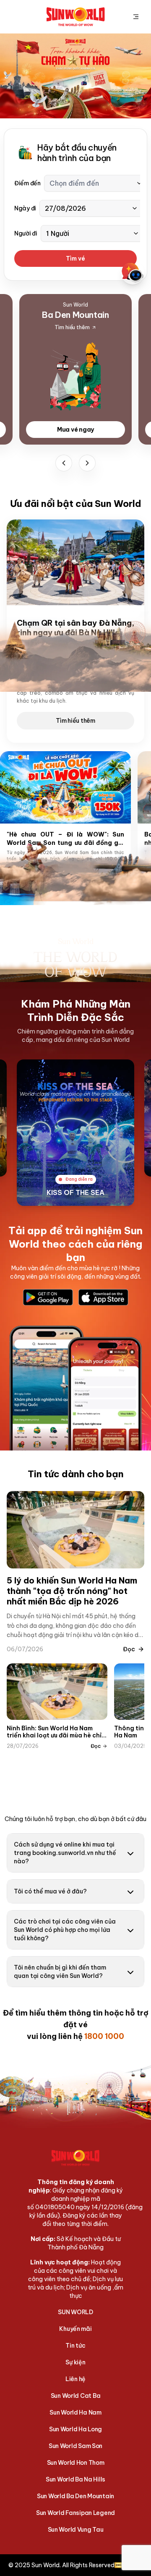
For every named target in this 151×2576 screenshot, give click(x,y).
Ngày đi (25, 208)
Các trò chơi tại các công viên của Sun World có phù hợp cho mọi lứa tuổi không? (65, 1930)
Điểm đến (27, 183)
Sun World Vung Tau (76, 2530)
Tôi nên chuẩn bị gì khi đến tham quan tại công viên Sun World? (60, 1972)
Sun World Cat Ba (76, 2396)
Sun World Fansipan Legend (75, 2513)
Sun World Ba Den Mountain (75, 2496)
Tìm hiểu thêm (75, 721)
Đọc (129, 1649)
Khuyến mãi (75, 2329)
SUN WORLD (75, 2312)
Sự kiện (75, 2362)
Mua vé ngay (75, 430)
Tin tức (75, 2346)
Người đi (26, 233)
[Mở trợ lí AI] (133, 273)
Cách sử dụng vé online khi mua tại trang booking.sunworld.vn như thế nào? (65, 1853)
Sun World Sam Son (75, 2446)
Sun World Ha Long (75, 2429)
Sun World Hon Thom (76, 2463)
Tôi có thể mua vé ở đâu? (50, 1891)
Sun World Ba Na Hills (75, 2479)
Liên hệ (75, 2379)
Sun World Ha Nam (75, 2412)
